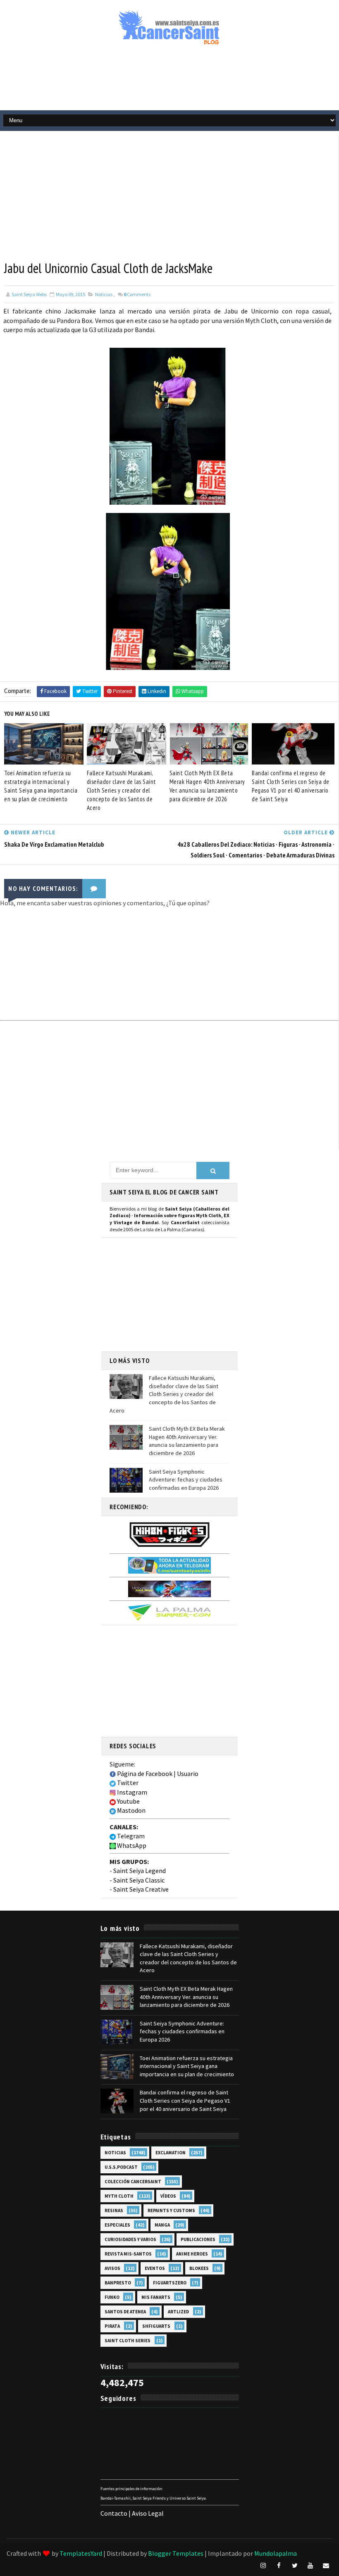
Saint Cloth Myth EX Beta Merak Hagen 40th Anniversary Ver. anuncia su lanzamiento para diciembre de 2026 (207, 786)
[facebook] (279, 2566)
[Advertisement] (169, 81)
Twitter (127, 1783)
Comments (137, 294)
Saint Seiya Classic (139, 1880)
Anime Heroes (192, 2254)
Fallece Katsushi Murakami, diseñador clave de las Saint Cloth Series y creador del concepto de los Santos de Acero (122, 790)
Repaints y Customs (171, 2210)
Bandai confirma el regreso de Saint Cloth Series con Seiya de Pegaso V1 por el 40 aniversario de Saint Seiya (291, 786)
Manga (162, 2225)
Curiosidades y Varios (130, 2239)
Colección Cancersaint (133, 2182)
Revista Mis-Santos (128, 2254)
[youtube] (310, 2566)
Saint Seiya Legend (140, 1871)
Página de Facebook (144, 1774)
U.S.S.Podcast (121, 2167)
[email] (326, 2566)
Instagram (131, 1792)
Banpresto (118, 2283)
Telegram (130, 1836)
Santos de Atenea (125, 2312)
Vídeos (168, 2196)
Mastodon (131, 1810)
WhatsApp (131, 1845)
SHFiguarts (156, 2326)
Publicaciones (198, 2239)
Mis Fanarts (156, 2297)
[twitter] (295, 2566)
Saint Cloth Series (128, 2341)
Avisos (112, 2268)
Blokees (199, 2268)
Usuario (188, 1774)
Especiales (117, 2225)
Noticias (104, 294)
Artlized (178, 2312)
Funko (112, 2297)
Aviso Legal (148, 2513)
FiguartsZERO (170, 2283)
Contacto (114, 2513)
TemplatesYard (81, 2553)
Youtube (128, 1801)
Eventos (155, 2268)
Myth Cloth (119, 2196)
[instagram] (263, 2566)
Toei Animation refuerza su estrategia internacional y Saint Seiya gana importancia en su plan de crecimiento (41, 786)
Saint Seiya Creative (141, 1889)
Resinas (114, 2210)
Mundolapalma (276, 2553)
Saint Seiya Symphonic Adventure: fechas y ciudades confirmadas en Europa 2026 (186, 1480)
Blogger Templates (176, 2553)
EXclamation (171, 2153)
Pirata (112, 2326)
